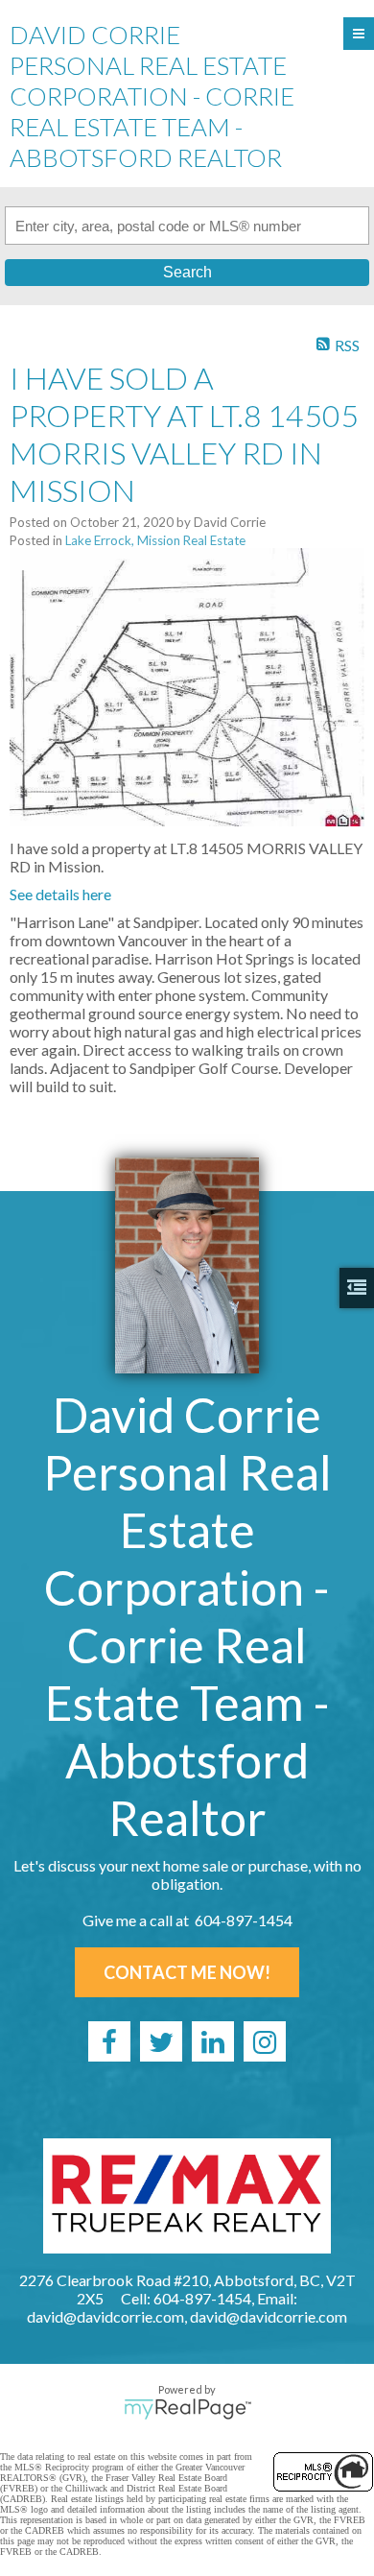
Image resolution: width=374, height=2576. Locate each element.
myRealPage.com (187, 2409)
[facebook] (109, 2041)
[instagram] (265, 2041)
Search (187, 272)
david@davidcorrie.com (269, 2316)
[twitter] (161, 2041)
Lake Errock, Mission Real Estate (155, 540)
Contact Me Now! (187, 1972)
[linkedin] (213, 2041)
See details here (60, 894)
